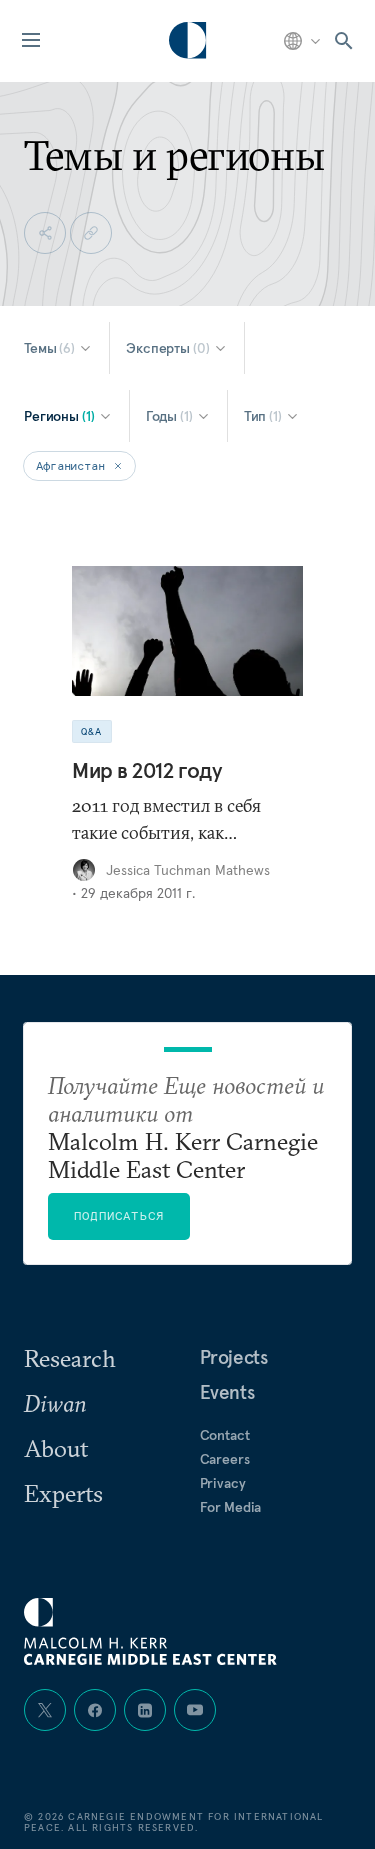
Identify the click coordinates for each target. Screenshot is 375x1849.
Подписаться (119, 1215)
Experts (63, 1493)
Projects (234, 1357)
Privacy (223, 1483)
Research (70, 1358)
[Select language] (303, 41)
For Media (231, 1507)
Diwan (55, 1403)
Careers (225, 1459)
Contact (225, 1435)
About (56, 1448)
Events (227, 1392)
